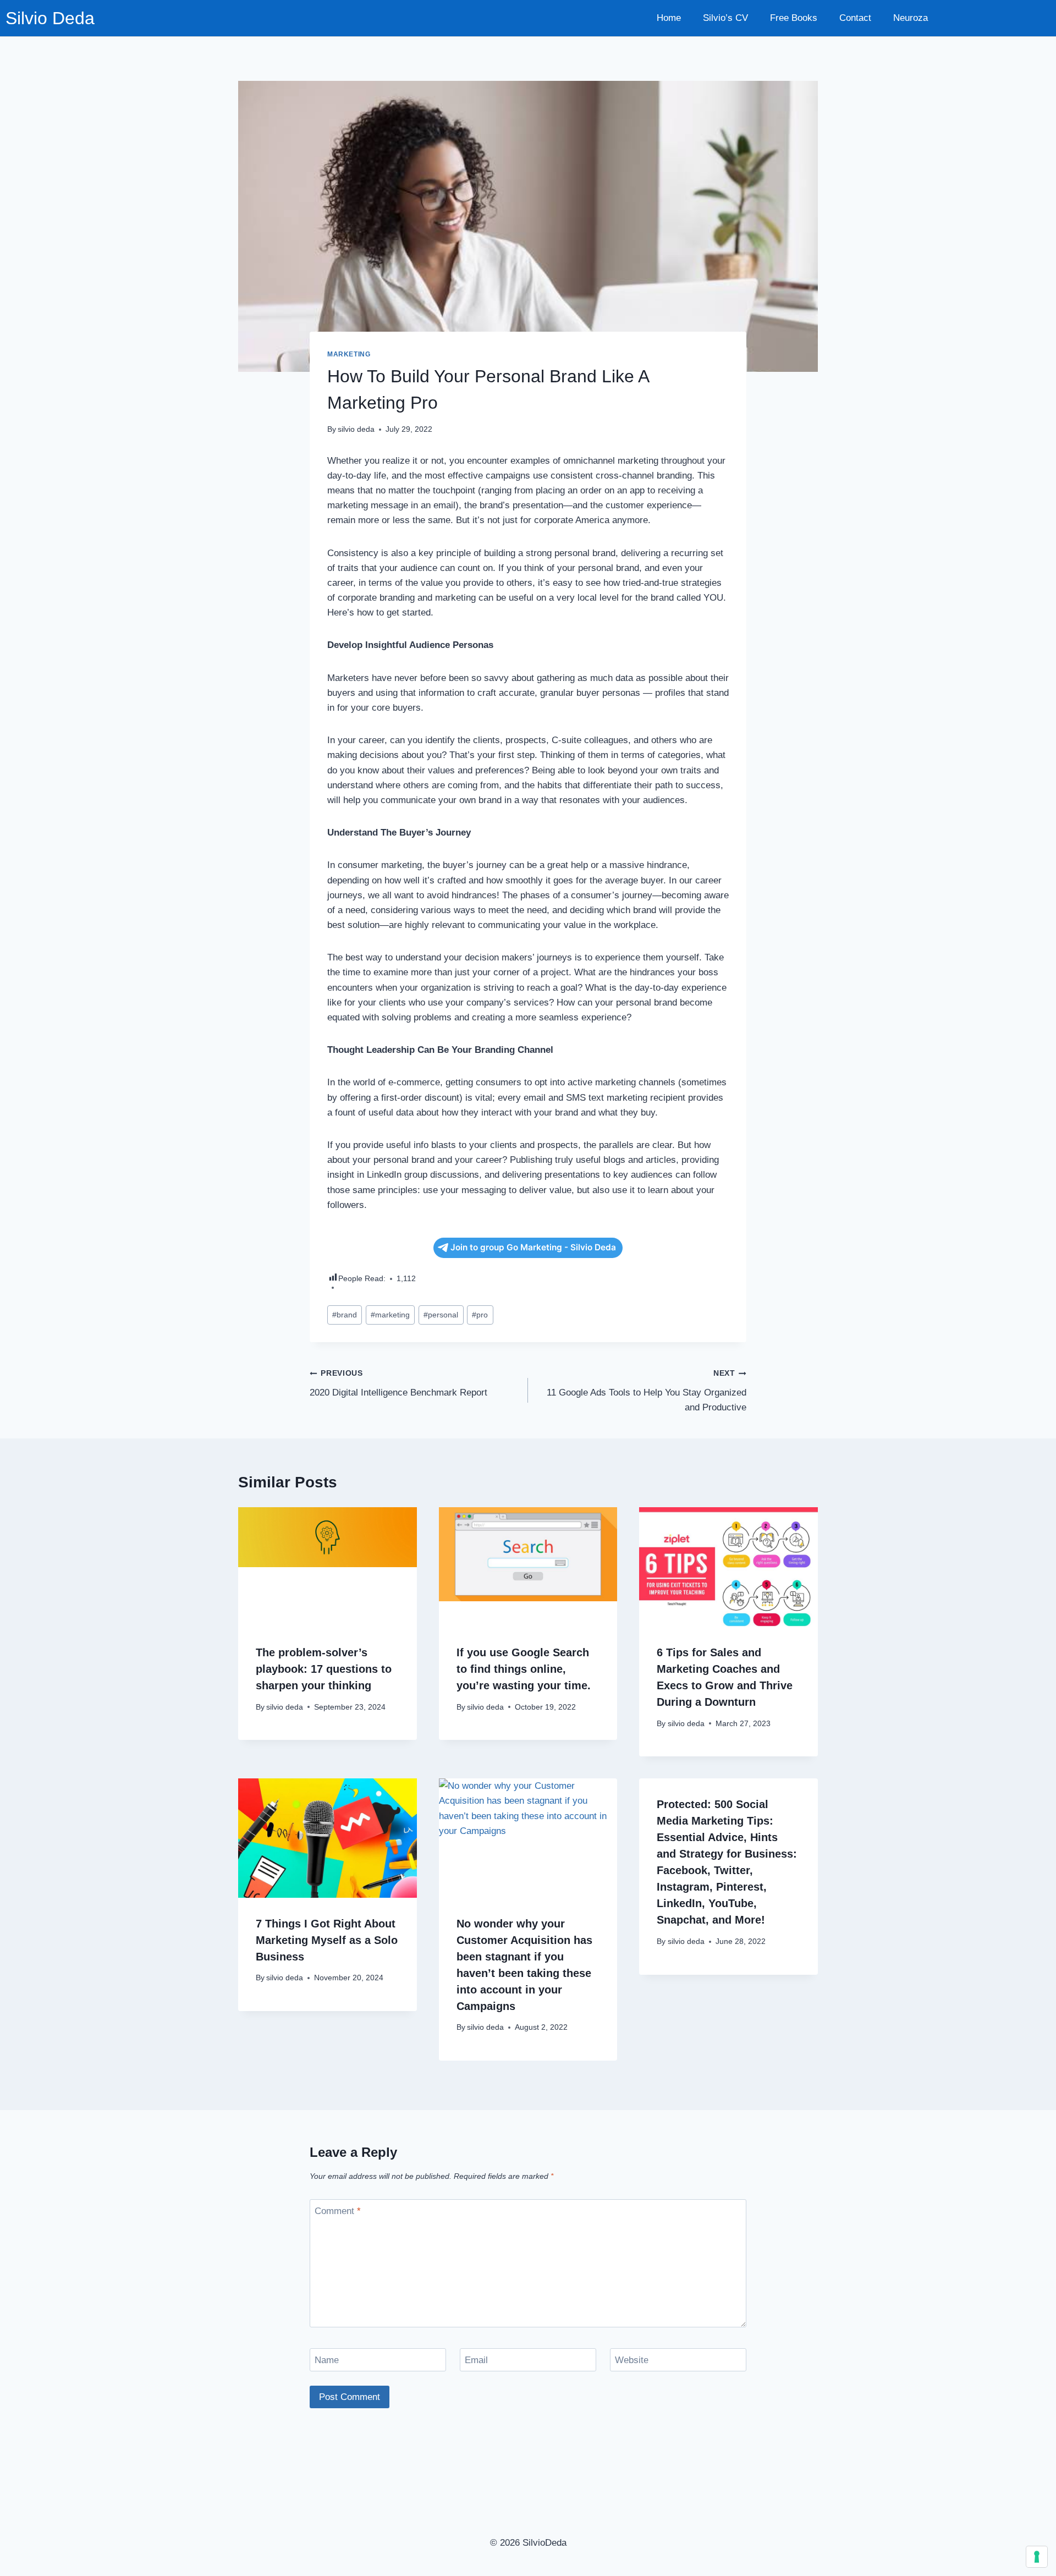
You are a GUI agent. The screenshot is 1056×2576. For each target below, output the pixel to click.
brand (345, 1315)
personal (441, 1315)
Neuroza (911, 18)
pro (480, 1315)
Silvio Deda (50, 18)
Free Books (794, 18)
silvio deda (356, 429)
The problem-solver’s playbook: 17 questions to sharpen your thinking (324, 1669)
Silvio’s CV (725, 18)
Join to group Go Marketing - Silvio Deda (533, 1247)
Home (669, 18)
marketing (349, 354)
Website (632, 2360)
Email (476, 2360)
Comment (338, 2211)
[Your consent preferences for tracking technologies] (1037, 2557)
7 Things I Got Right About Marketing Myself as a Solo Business (327, 1940)
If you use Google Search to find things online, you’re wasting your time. (524, 1669)
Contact (855, 18)
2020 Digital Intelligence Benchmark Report (398, 1383)
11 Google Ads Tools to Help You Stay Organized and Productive (647, 1391)
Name (327, 2360)
